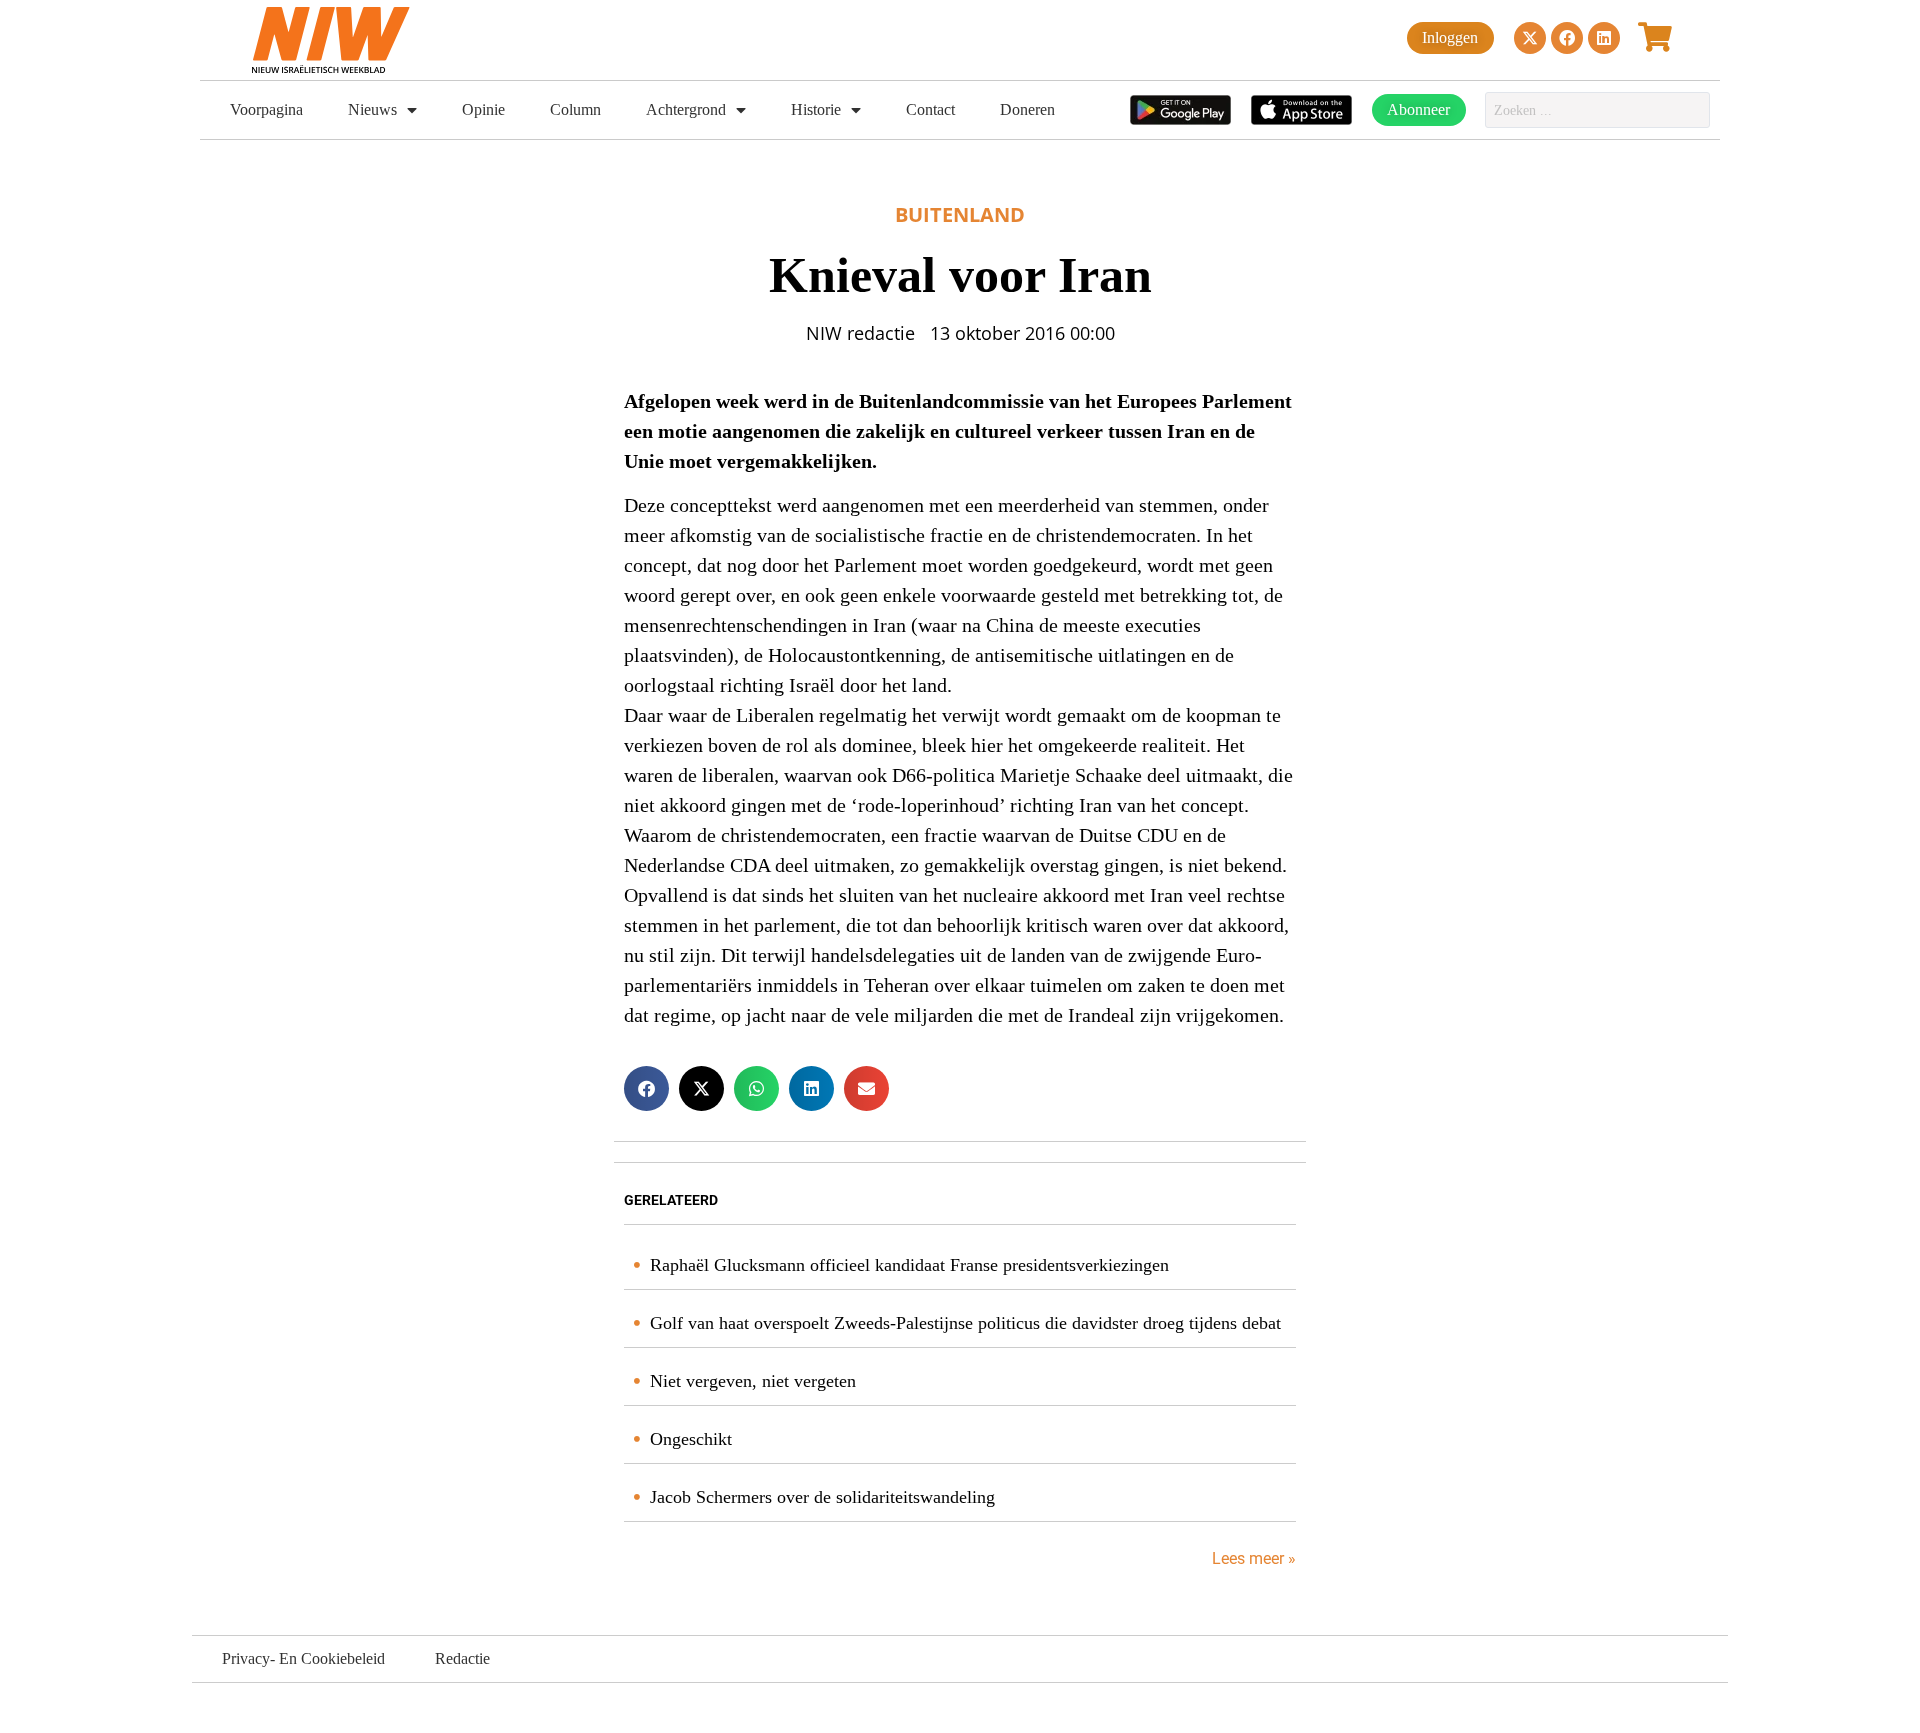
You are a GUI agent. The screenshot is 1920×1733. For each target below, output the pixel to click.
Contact (930, 109)
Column (575, 109)
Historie (816, 109)
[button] (646, 1088)
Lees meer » (1252, 1558)
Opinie (483, 109)
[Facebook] (1567, 38)
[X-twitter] (1530, 38)
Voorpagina (266, 109)
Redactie (462, 1658)
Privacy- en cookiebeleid (303, 1658)
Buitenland (960, 214)
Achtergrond (686, 109)
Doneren (1027, 109)
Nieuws (372, 109)
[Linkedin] (1604, 38)
